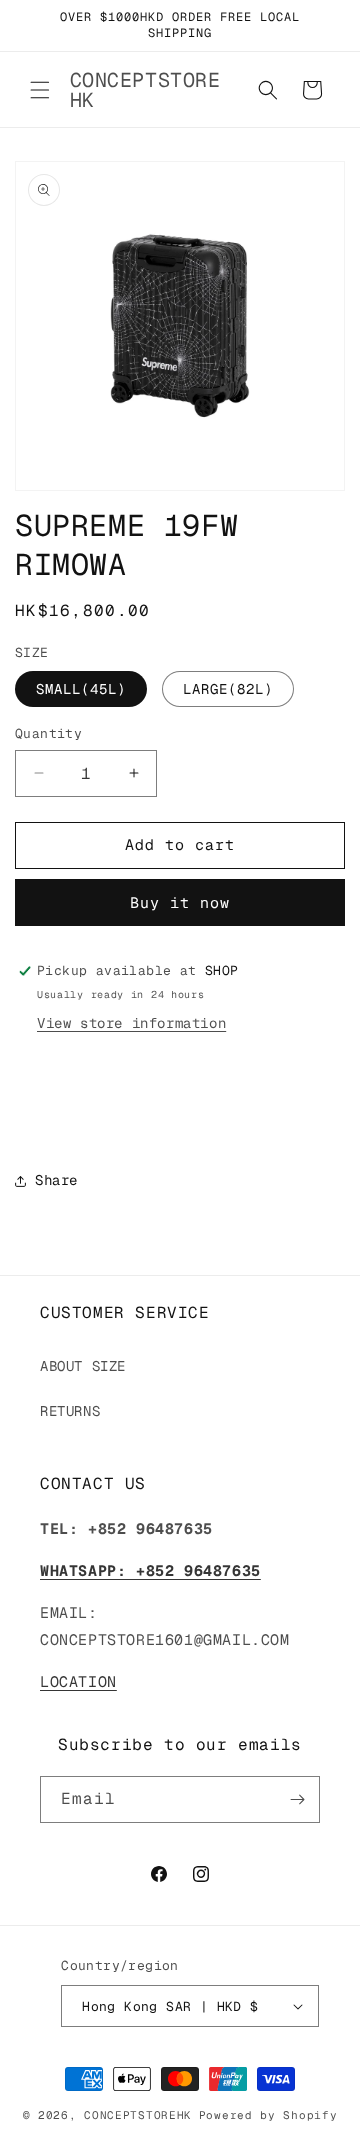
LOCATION (78, 1681)
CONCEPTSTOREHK (138, 2115)
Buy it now (180, 902)
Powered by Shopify (268, 2115)
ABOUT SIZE (83, 1366)
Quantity (48, 733)
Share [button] (56, 1180)
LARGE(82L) (228, 689)
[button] (40, 90)
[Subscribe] (297, 1799)
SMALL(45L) (81, 689)
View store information (131, 1023)
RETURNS (70, 1411)
